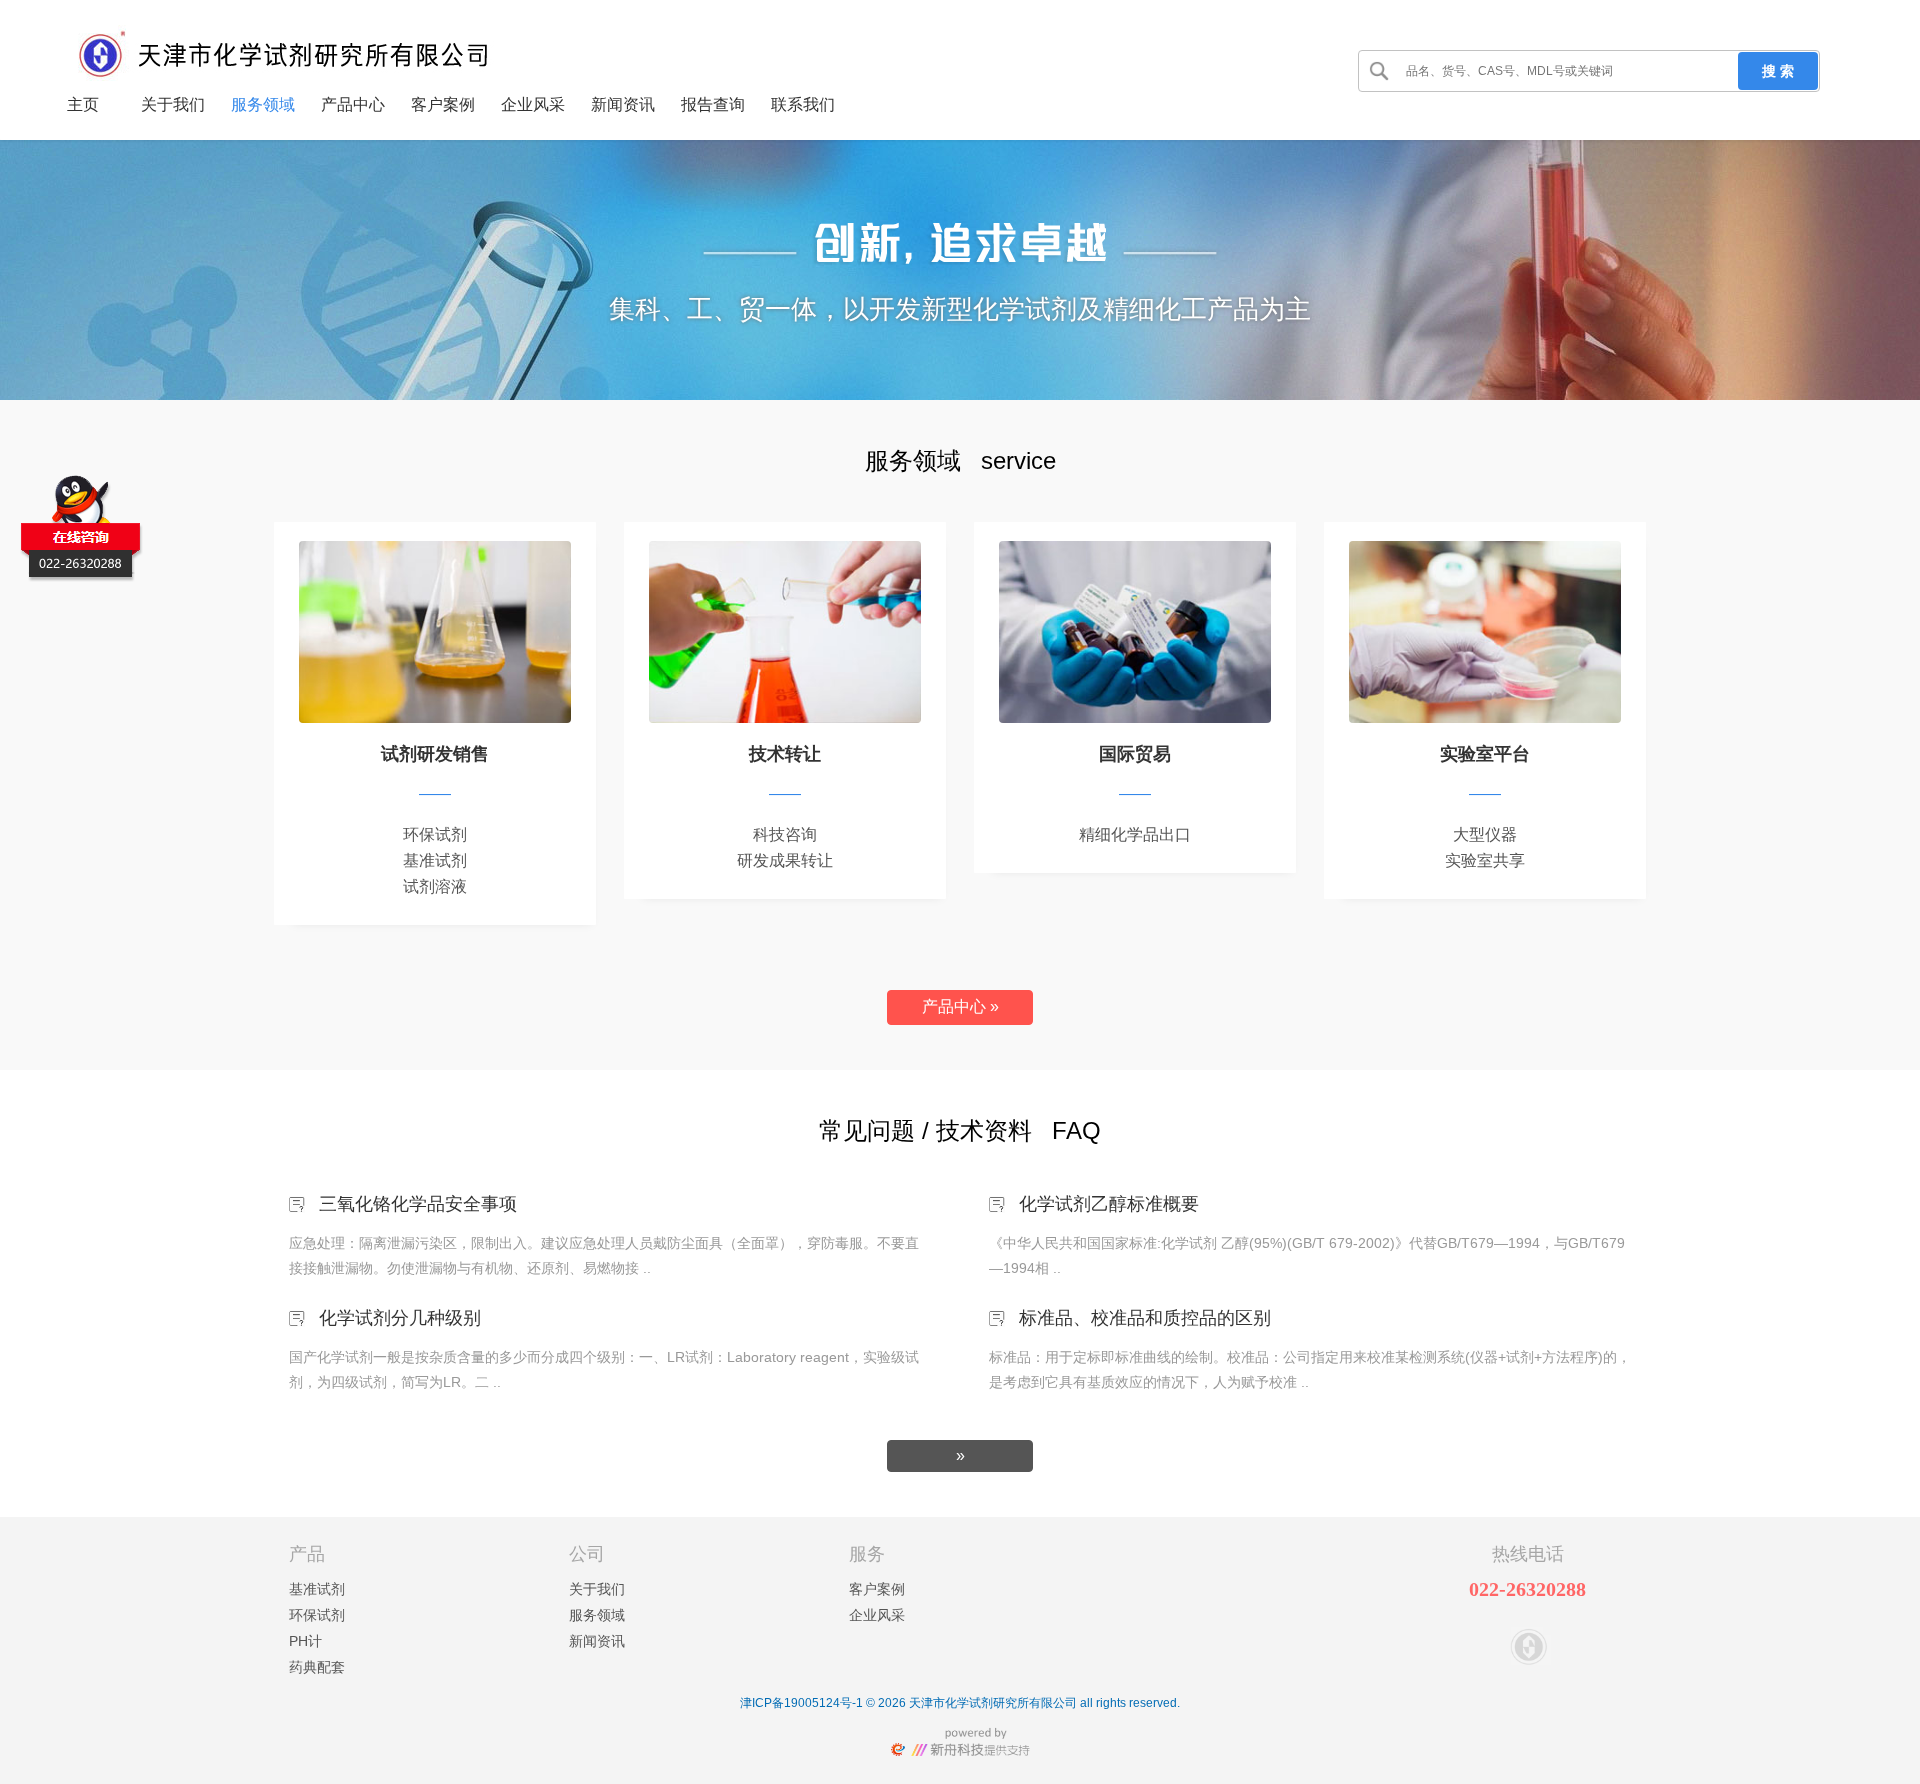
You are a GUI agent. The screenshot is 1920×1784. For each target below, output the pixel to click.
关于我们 (597, 1589)
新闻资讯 (597, 1641)
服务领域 (597, 1615)
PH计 (305, 1641)
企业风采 (877, 1615)
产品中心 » (960, 1006)
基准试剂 (317, 1589)
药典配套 (317, 1667)
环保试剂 (317, 1615)
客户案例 (877, 1589)
